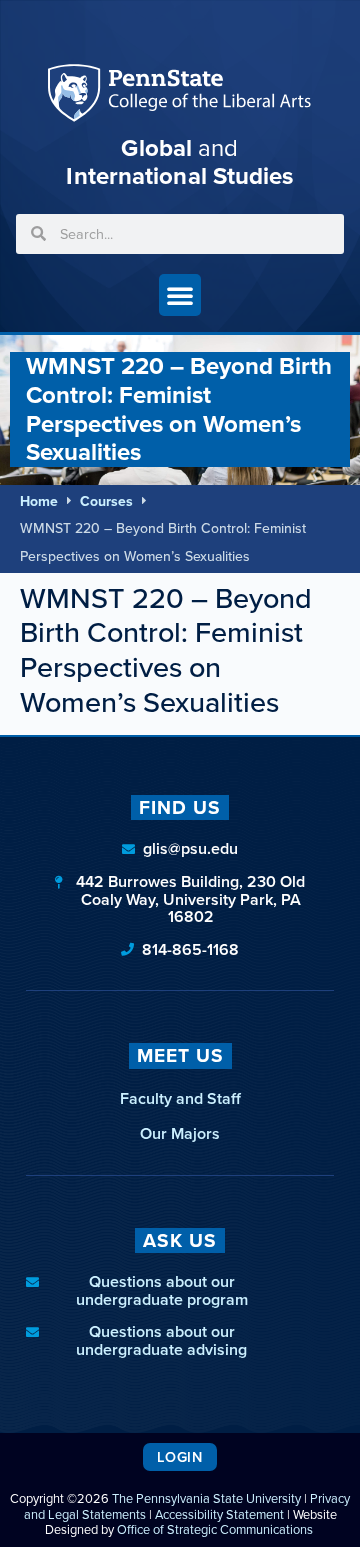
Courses (106, 501)
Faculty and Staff (180, 1098)
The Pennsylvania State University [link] (206, 1498)
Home (39, 501)
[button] (180, 295)
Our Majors (180, 1133)
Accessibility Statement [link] (219, 1514)
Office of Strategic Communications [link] (215, 1529)
